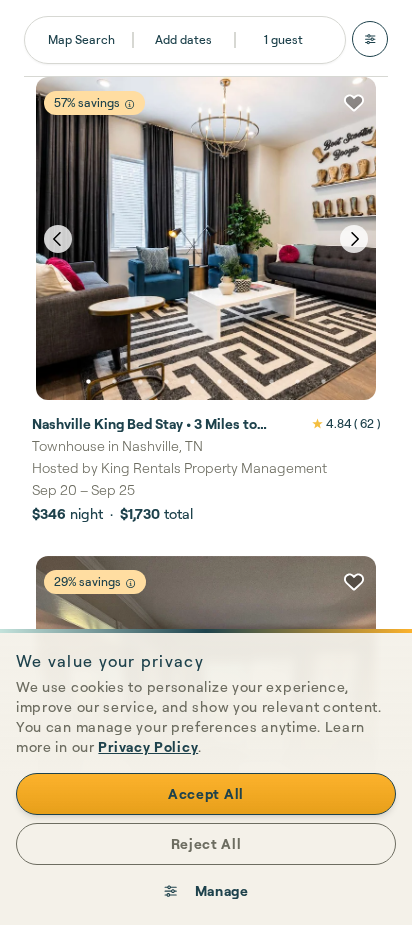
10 (324, 382)
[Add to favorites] (354, 103)
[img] (129, 104)
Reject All (206, 843)
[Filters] (370, 39)
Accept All (206, 793)
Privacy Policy (148, 746)
